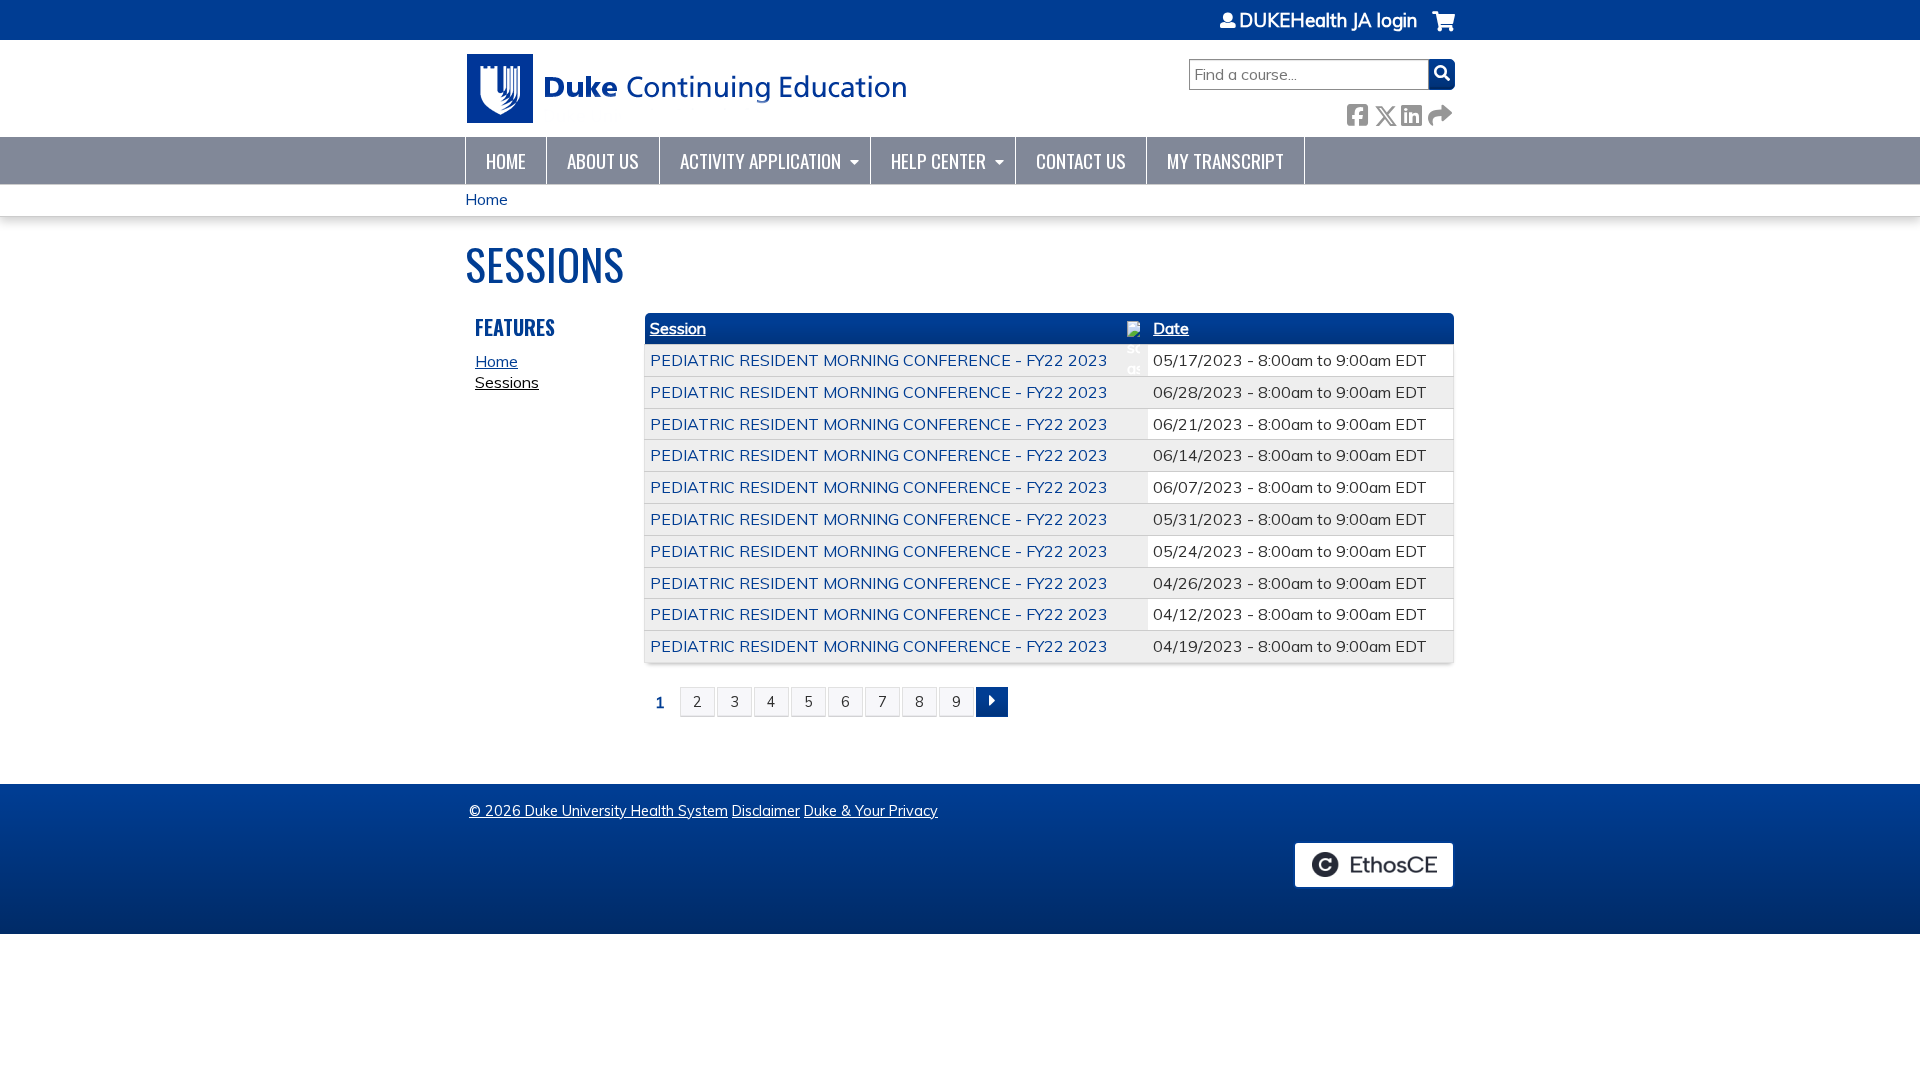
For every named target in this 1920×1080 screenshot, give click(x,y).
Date (1171, 328)
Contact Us (1081, 160)
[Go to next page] (992, 702)
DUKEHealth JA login (1328, 21)
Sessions (507, 382)
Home (506, 160)
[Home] (687, 88)
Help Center (938, 160)
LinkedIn (1411, 111)
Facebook (1357, 111)
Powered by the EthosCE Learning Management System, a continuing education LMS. (1374, 865)
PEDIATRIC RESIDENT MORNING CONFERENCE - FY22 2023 (879, 360)
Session (678, 328)
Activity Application (760, 160)
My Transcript (1225, 160)
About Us (603, 160)
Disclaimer (766, 811)
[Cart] (1443, 31)
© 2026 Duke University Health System (598, 811)
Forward (1438, 111)
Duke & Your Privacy (871, 811)
